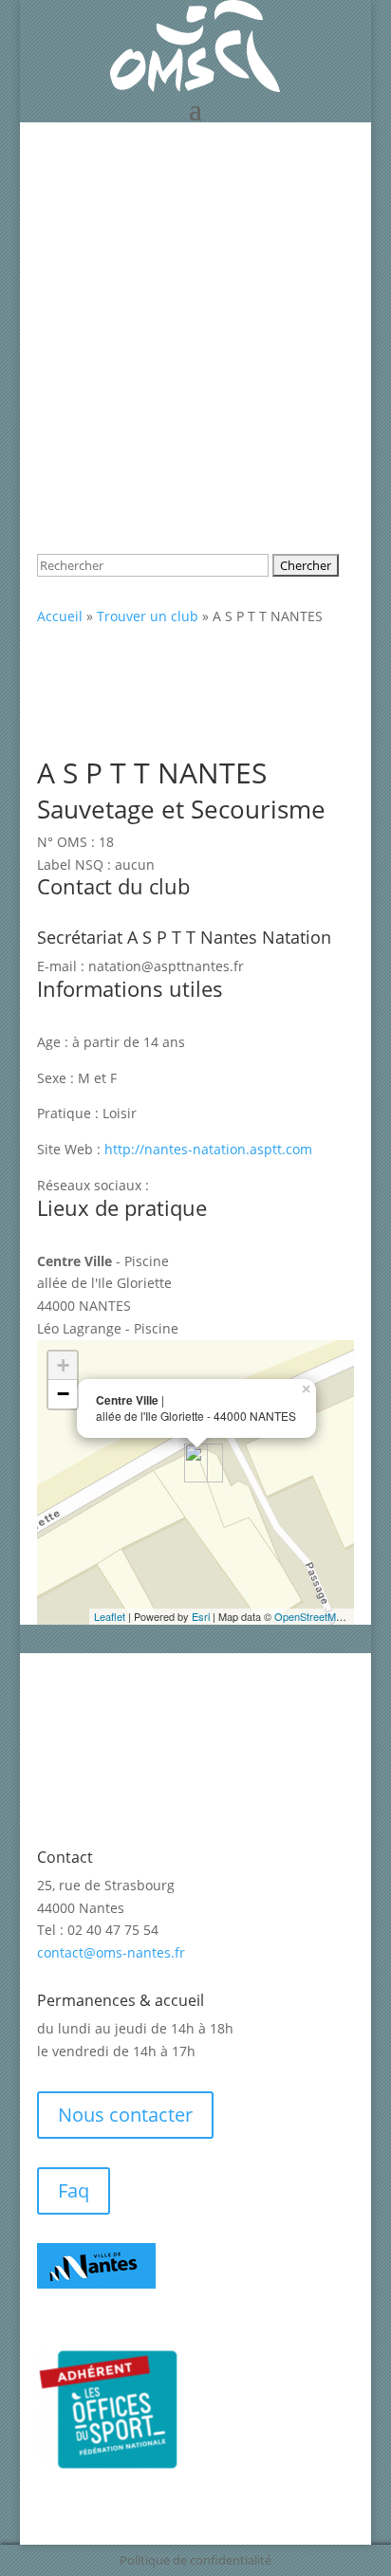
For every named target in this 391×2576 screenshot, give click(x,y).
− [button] (63, 1394)
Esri (201, 1616)
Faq (74, 2190)
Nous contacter (125, 2115)
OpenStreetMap (311, 1616)
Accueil (60, 616)
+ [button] (63, 1365)
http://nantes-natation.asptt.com (208, 1149)
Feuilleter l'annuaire (144, 221)
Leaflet (110, 1616)
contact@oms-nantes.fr (111, 1952)
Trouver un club (148, 616)
